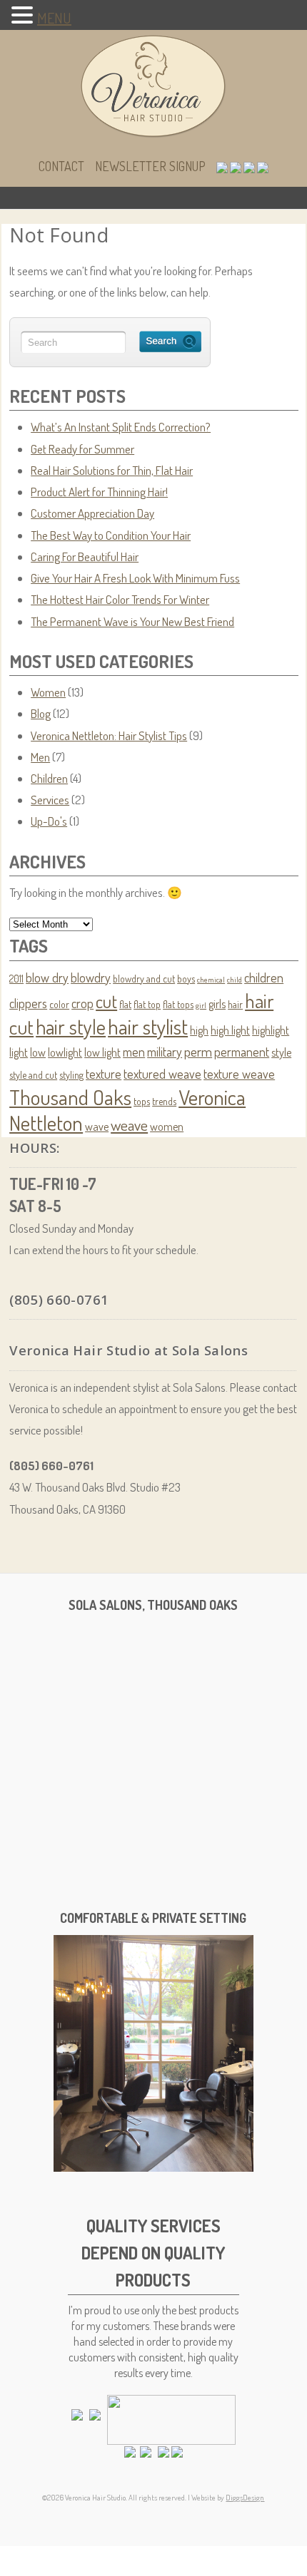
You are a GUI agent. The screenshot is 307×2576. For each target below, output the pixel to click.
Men (40, 757)
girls (217, 1004)
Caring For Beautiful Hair (85, 556)
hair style (71, 1027)
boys (186, 979)
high (199, 1030)
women (167, 1126)
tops (142, 1101)
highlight (271, 1030)
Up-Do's (49, 821)
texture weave (239, 1074)
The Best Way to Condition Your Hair (111, 535)
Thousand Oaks (70, 1097)
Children (49, 778)
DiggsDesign (245, 2498)
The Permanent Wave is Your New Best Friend (132, 621)
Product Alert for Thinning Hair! (99, 492)
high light (230, 1030)
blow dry (47, 977)
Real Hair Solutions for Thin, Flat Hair (112, 470)
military (165, 1052)
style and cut (33, 1075)
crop (82, 1003)
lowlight (65, 1052)
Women (48, 692)
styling (71, 1075)
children (264, 977)
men (134, 1052)
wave (97, 1126)
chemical (211, 980)
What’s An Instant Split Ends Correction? (121, 427)
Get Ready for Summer (82, 449)
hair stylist (148, 1026)
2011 (16, 979)
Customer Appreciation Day (92, 513)
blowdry (91, 977)
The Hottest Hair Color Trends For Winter (120, 599)
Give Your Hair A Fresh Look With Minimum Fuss (135, 578)
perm (198, 1051)
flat (125, 1004)
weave (129, 1125)
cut (106, 1001)
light (19, 1052)
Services (50, 800)
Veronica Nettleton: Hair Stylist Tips (109, 735)
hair (235, 1004)
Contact (61, 166)
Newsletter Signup (150, 166)
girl (201, 1005)
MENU (54, 18)
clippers (28, 1003)
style (281, 1052)
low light (102, 1052)
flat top (147, 1004)
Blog (41, 713)
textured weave (162, 1074)
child (235, 980)
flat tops (178, 1004)
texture (104, 1074)
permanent (242, 1052)
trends (164, 1101)
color (59, 1004)
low (38, 1052)
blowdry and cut (144, 979)
